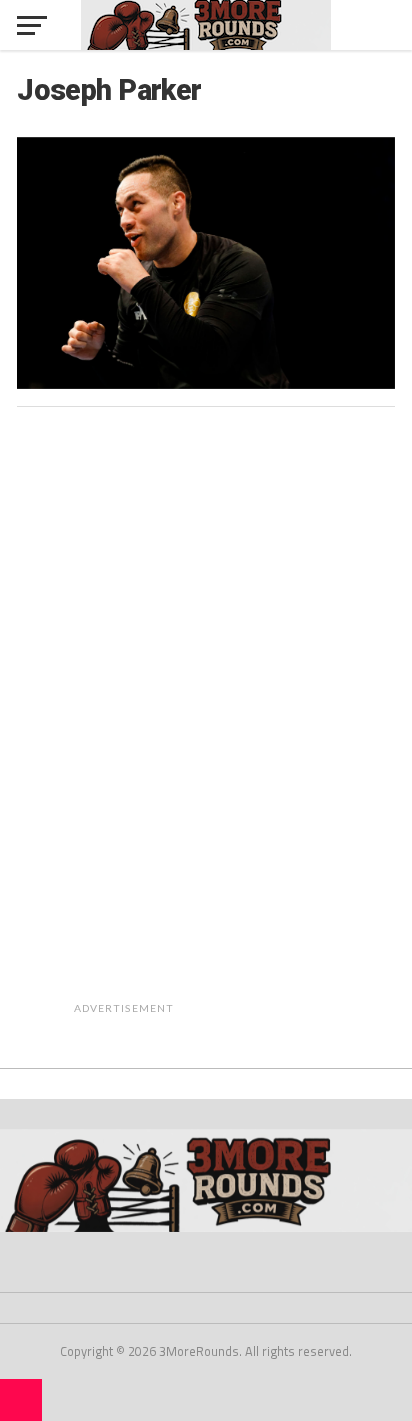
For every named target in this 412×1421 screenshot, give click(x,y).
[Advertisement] (258, 722)
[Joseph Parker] (206, 383)
